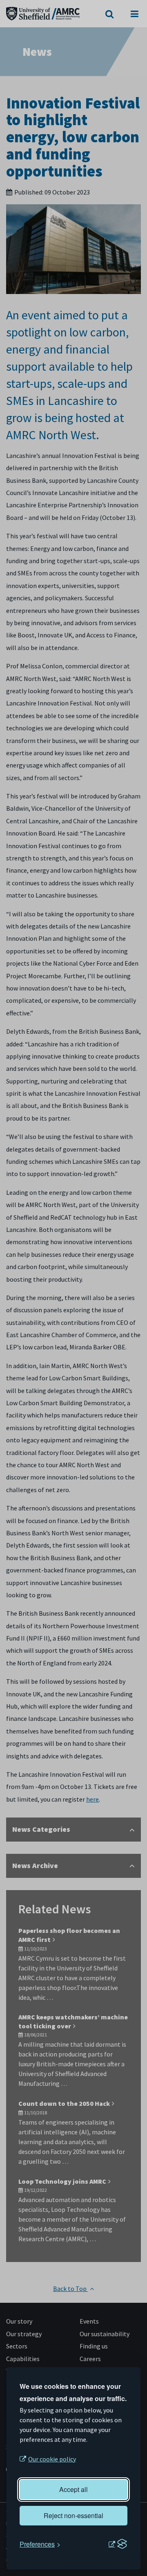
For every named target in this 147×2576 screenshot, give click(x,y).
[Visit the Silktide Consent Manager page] (118, 2544)
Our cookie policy (52, 2459)
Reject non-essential (73, 2515)
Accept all (73, 2489)
